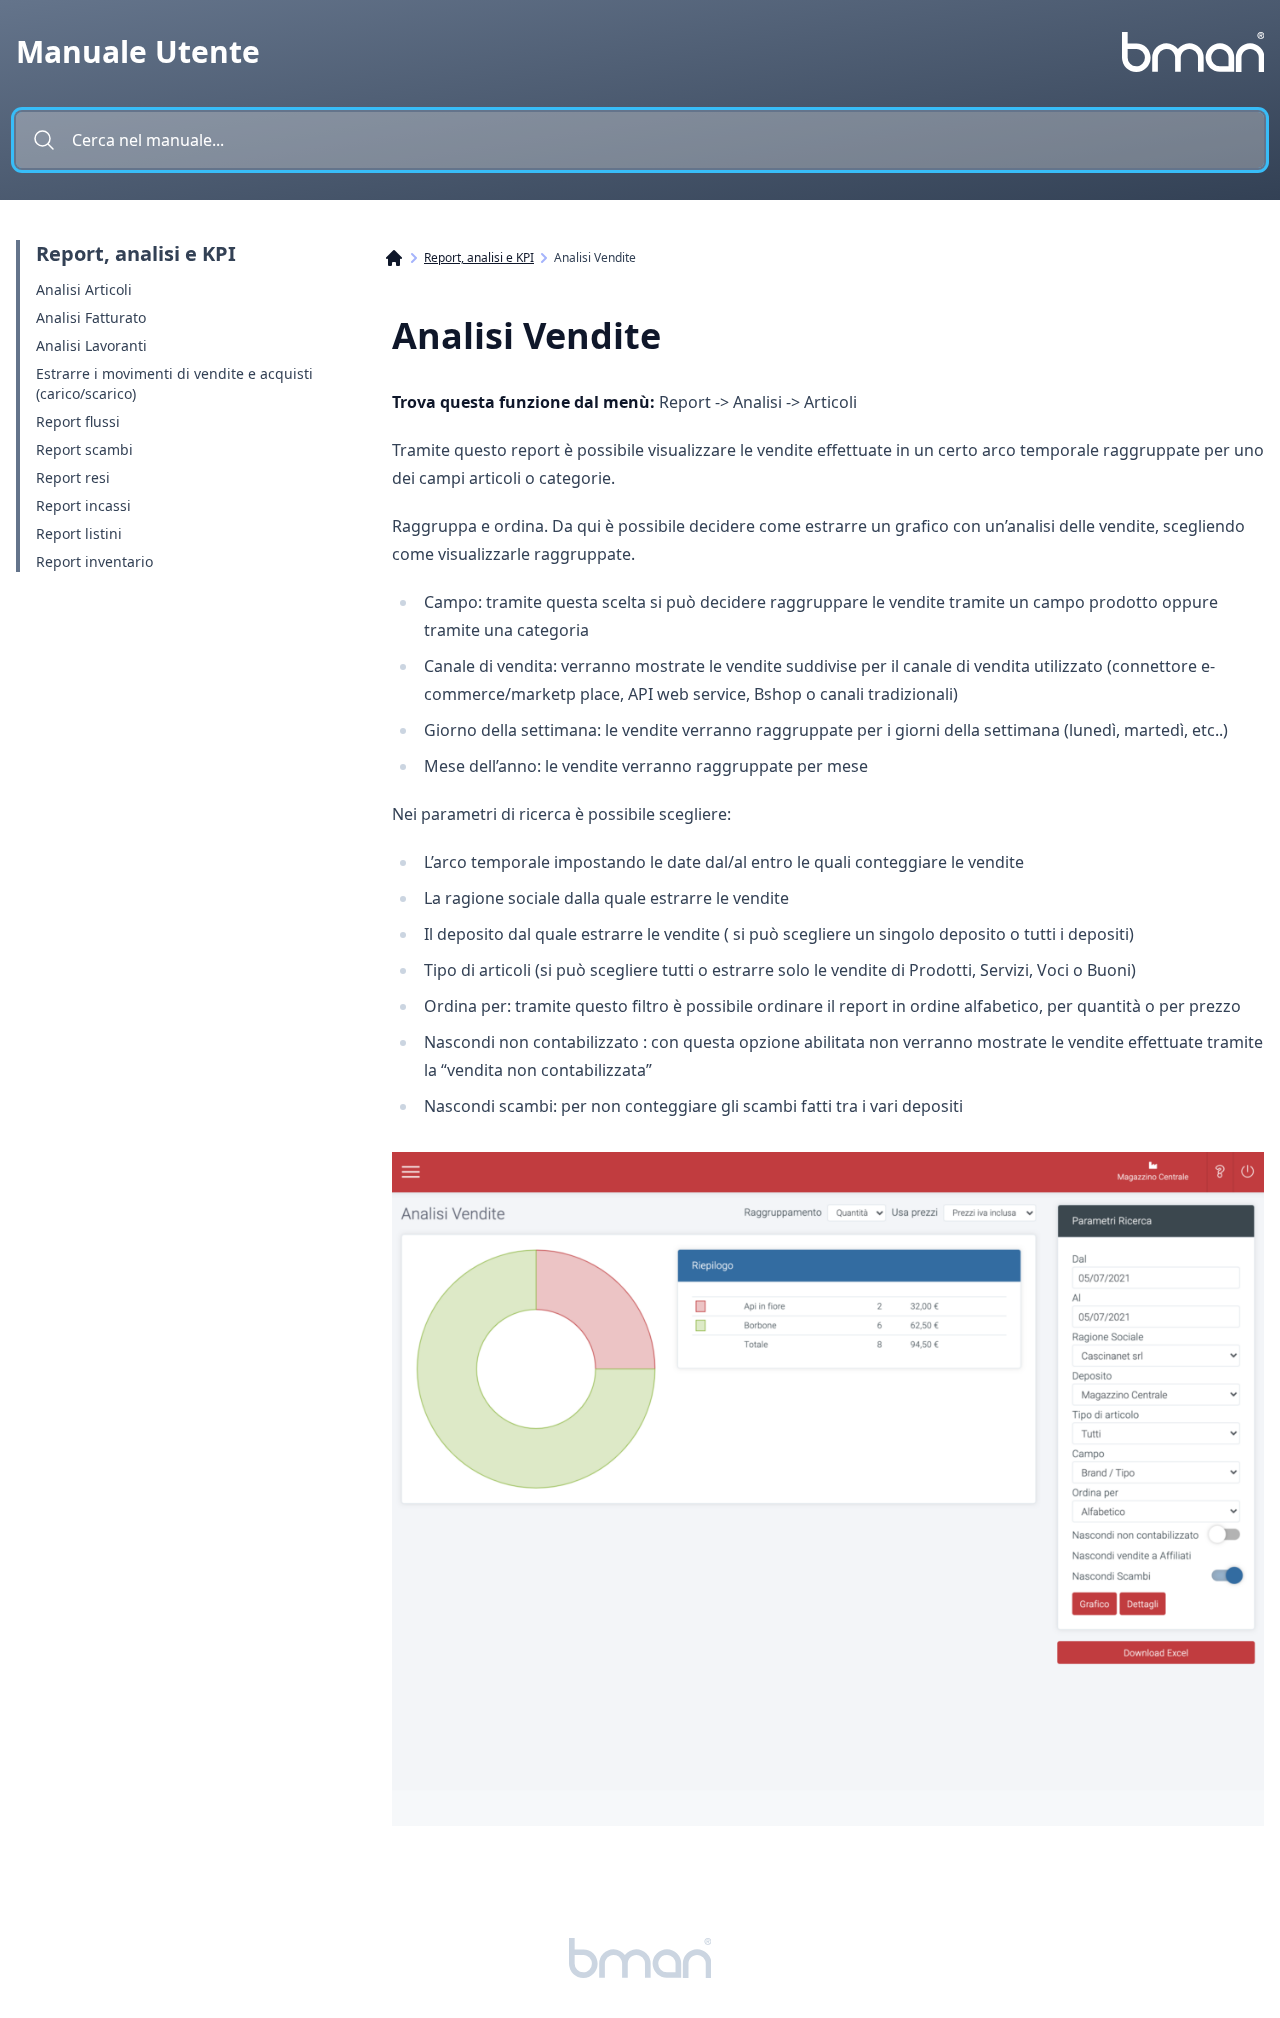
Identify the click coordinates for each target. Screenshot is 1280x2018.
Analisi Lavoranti (91, 345)
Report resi (73, 477)
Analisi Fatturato (91, 317)
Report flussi (78, 421)
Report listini (79, 533)
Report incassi (83, 505)
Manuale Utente (138, 52)
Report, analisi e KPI (479, 258)
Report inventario (94, 561)
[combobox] (640, 140)
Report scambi (84, 449)
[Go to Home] (404, 258)
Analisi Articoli (84, 289)
